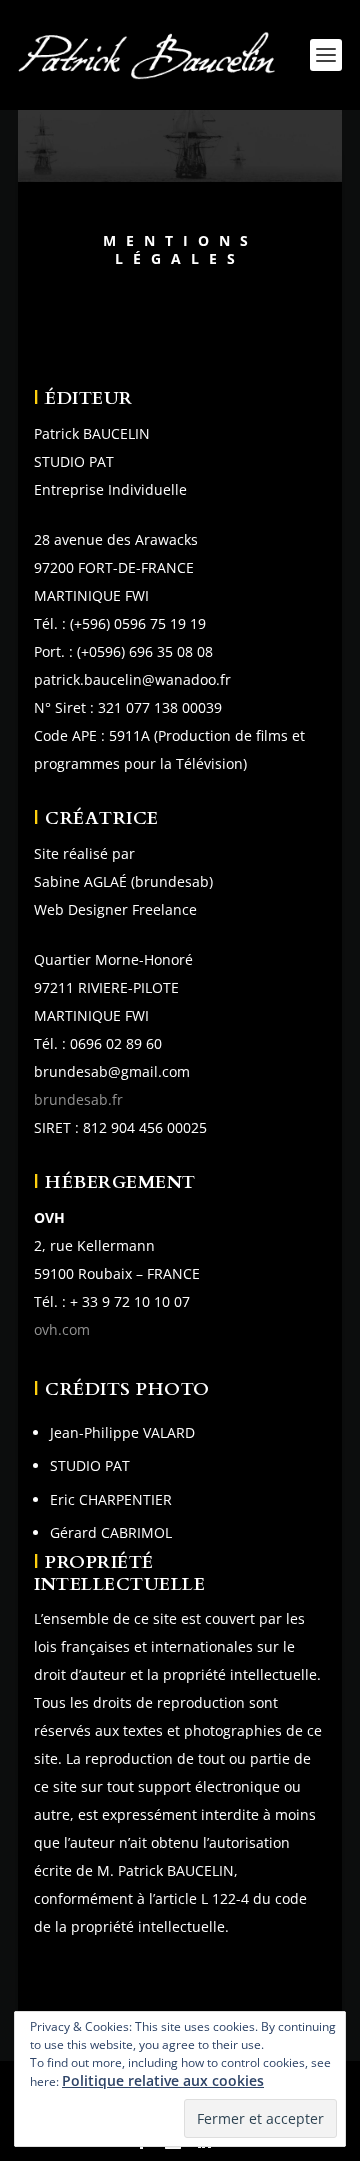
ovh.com (62, 1329)
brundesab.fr (78, 1099)
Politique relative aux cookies (163, 2080)
